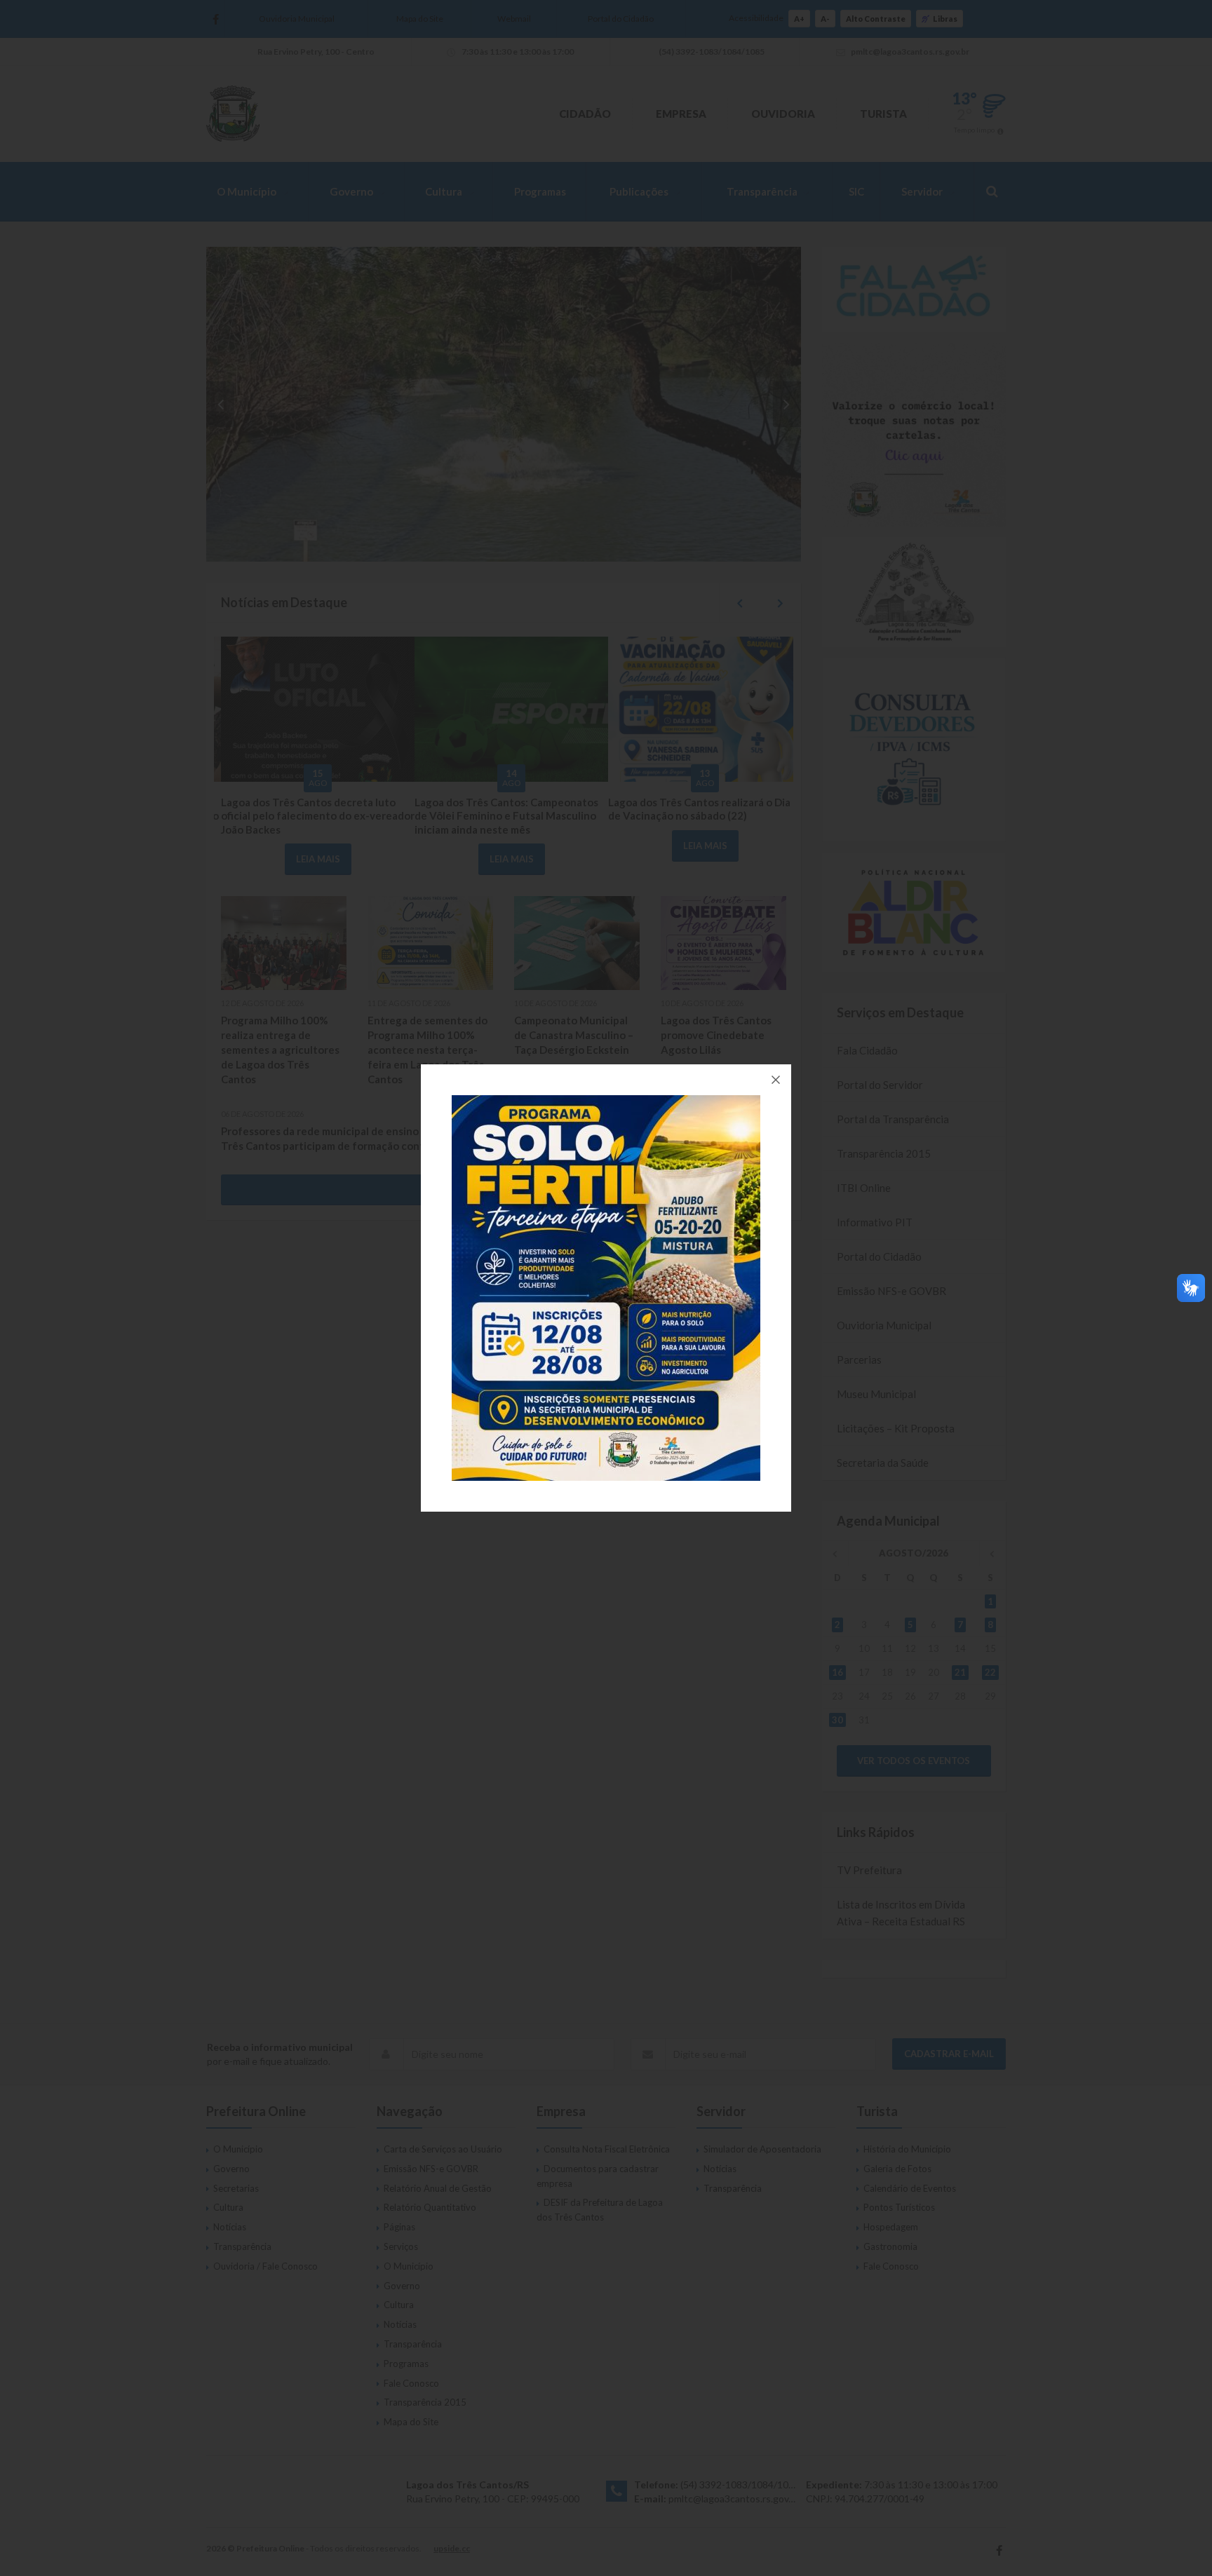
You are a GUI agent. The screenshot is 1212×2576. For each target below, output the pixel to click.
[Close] (776, 1080)
